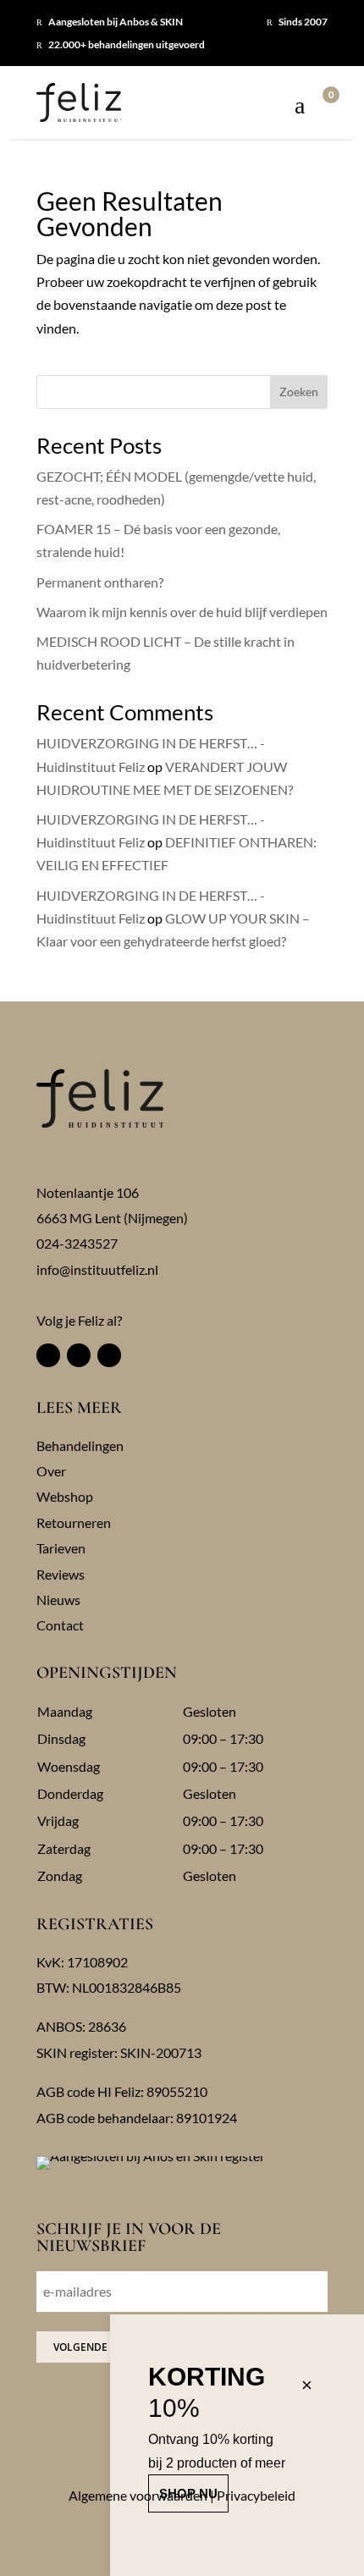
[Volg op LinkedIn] (109, 1355)
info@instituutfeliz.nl (97, 1269)
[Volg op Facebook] (48, 1355)
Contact (60, 1625)
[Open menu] (300, 107)
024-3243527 (77, 1243)
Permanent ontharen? (100, 582)
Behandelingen (80, 1445)
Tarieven (61, 1548)
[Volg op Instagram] (79, 1355)
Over (51, 1471)
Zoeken (299, 392)
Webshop (65, 1496)
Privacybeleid (256, 2495)
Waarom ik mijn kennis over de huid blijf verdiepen (182, 612)
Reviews (61, 1574)
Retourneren (74, 1522)
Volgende (80, 2347)
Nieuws (58, 1600)
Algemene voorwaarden (138, 2495)
